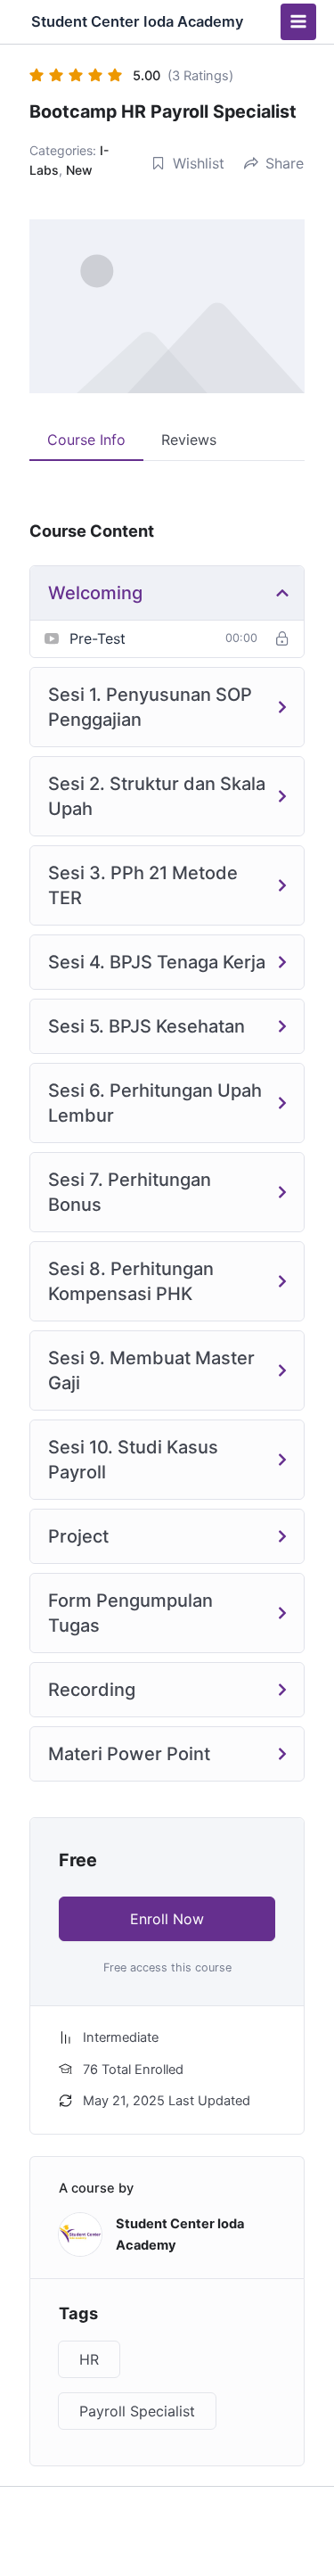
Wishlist (199, 163)
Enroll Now (167, 1919)
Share (285, 163)
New (79, 170)
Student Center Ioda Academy (137, 21)
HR (89, 2359)
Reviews (189, 440)
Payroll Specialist (137, 2411)
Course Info (86, 440)
